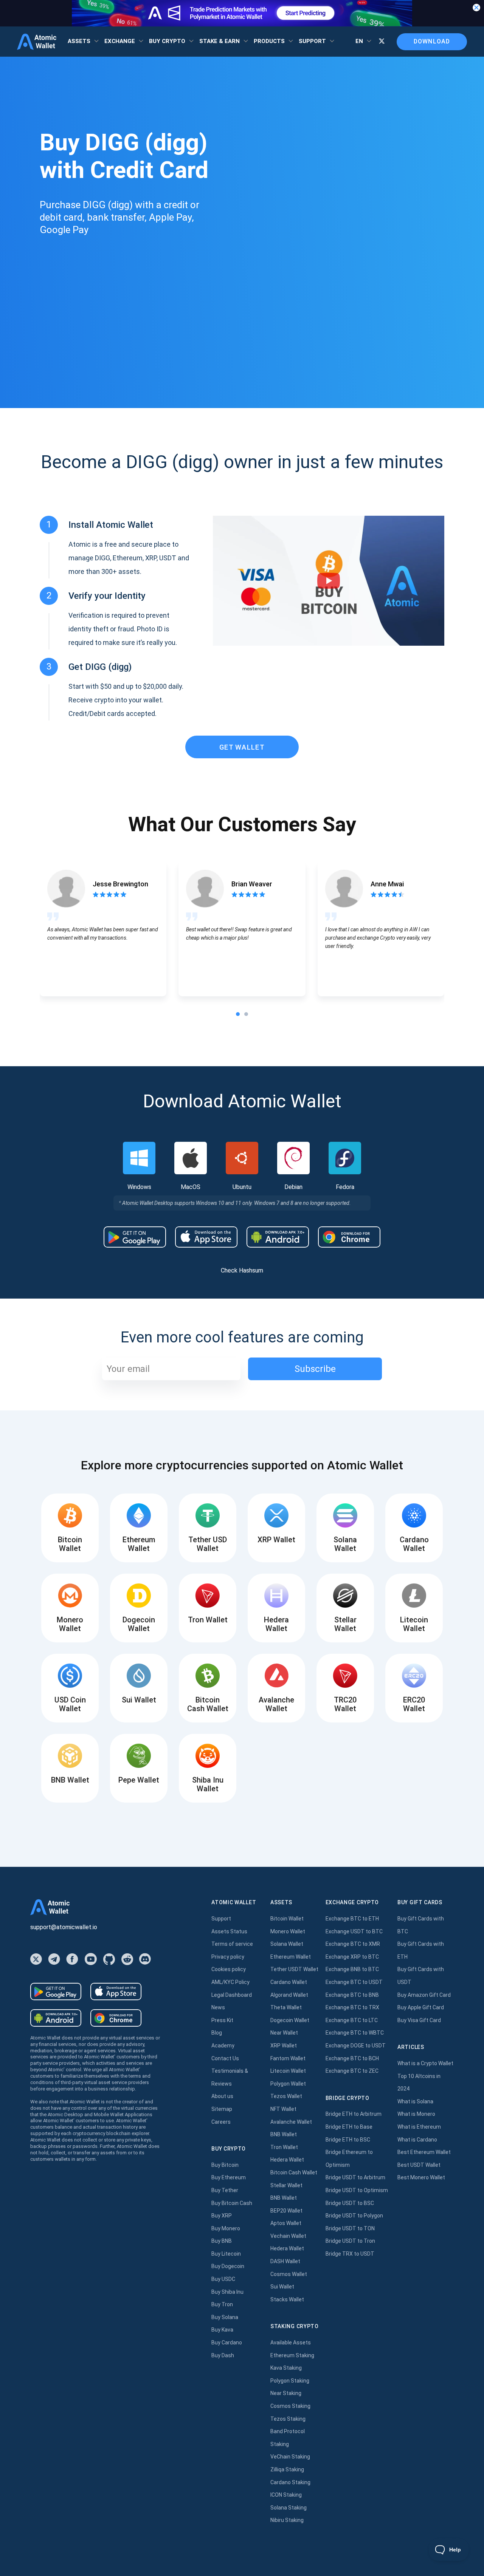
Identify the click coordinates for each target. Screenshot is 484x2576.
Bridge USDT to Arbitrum (355, 2177)
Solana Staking (289, 2508)
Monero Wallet (288, 1931)
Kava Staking (286, 2368)
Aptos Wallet (286, 2223)
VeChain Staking (290, 2457)
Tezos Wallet (286, 2096)
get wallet (242, 747)
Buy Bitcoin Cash (232, 2203)
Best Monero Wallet (421, 2177)
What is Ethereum (419, 2127)
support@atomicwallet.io (64, 1927)
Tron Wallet (284, 2147)
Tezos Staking (288, 2419)
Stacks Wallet (287, 2299)
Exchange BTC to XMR (353, 1944)
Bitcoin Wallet (287, 1919)
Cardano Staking (290, 2482)
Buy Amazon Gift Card (424, 1995)
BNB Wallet (284, 2134)
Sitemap (222, 2109)
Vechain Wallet (288, 2236)
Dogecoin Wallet (290, 2020)
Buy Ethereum (229, 2177)
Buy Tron (222, 2304)
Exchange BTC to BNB (352, 1995)
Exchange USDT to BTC (354, 1931)
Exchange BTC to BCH (352, 2058)
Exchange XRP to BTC (352, 1957)
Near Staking (286, 2393)
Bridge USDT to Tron (350, 2241)
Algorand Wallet (289, 1995)
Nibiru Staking (287, 2520)
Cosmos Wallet (289, 2274)
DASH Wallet (285, 2261)
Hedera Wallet (287, 2160)
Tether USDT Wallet (294, 1969)
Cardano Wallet (289, 1982)
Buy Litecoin (226, 2254)
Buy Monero (226, 2228)
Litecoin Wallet (288, 2071)
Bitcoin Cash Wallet (294, 2172)
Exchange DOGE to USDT (356, 2046)
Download (432, 41)
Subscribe (315, 1369)
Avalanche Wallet (291, 2122)
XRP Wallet (284, 2046)
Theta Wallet (286, 2007)
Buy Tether (225, 2190)
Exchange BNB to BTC (352, 1969)
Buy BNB (222, 2241)
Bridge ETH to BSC (348, 2140)
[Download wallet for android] (135, 1237)
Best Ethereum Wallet (424, 2152)
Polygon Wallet (288, 2084)
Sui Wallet (282, 2287)
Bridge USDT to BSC (350, 2203)
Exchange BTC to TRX (352, 2007)
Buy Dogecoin (228, 2266)
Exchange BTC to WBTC (355, 2033)
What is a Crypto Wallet (425, 2063)
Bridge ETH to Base (349, 2127)
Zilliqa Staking (287, 2469)
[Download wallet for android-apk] (278, 1237)
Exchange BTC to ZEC (352, 2071)
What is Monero (416, 2114)
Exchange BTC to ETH (352, 1919)
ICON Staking (286, 2495)
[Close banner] (476, 8)
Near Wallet (284, 2033)
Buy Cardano (227, 2343)
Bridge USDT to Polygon (354, 2216)
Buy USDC (223, 2279)
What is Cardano (417, 2140)
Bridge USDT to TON (350, 2228)
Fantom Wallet (288, 2058)
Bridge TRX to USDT (350, 2254)
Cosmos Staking (290, 2406)
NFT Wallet (283, 2109)
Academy (223, 2046)
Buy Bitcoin (225, 2165)
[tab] (238, 1014)
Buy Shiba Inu (227, 2292)
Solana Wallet (287, 1944)
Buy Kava (222, 2330)
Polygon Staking (290, 2381)
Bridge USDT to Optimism (357, 2190)
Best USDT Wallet (419, 2165)
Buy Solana (225, 2317)
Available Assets (291, 2343)
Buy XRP (222, 2216)
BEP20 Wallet (286, 2211)
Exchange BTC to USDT (354, 1982)
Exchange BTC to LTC (352, 2020)
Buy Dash (223, 2355)
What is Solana (415, 2101)
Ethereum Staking (292, 2355)
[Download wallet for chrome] (349, 1237)
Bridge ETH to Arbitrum (354, 2114)
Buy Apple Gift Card (421, 2007)
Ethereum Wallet (291, 1957)
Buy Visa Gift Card (419, 2020)
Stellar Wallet (286, 2185)
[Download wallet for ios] (206, 1237)
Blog (217, 2033)
